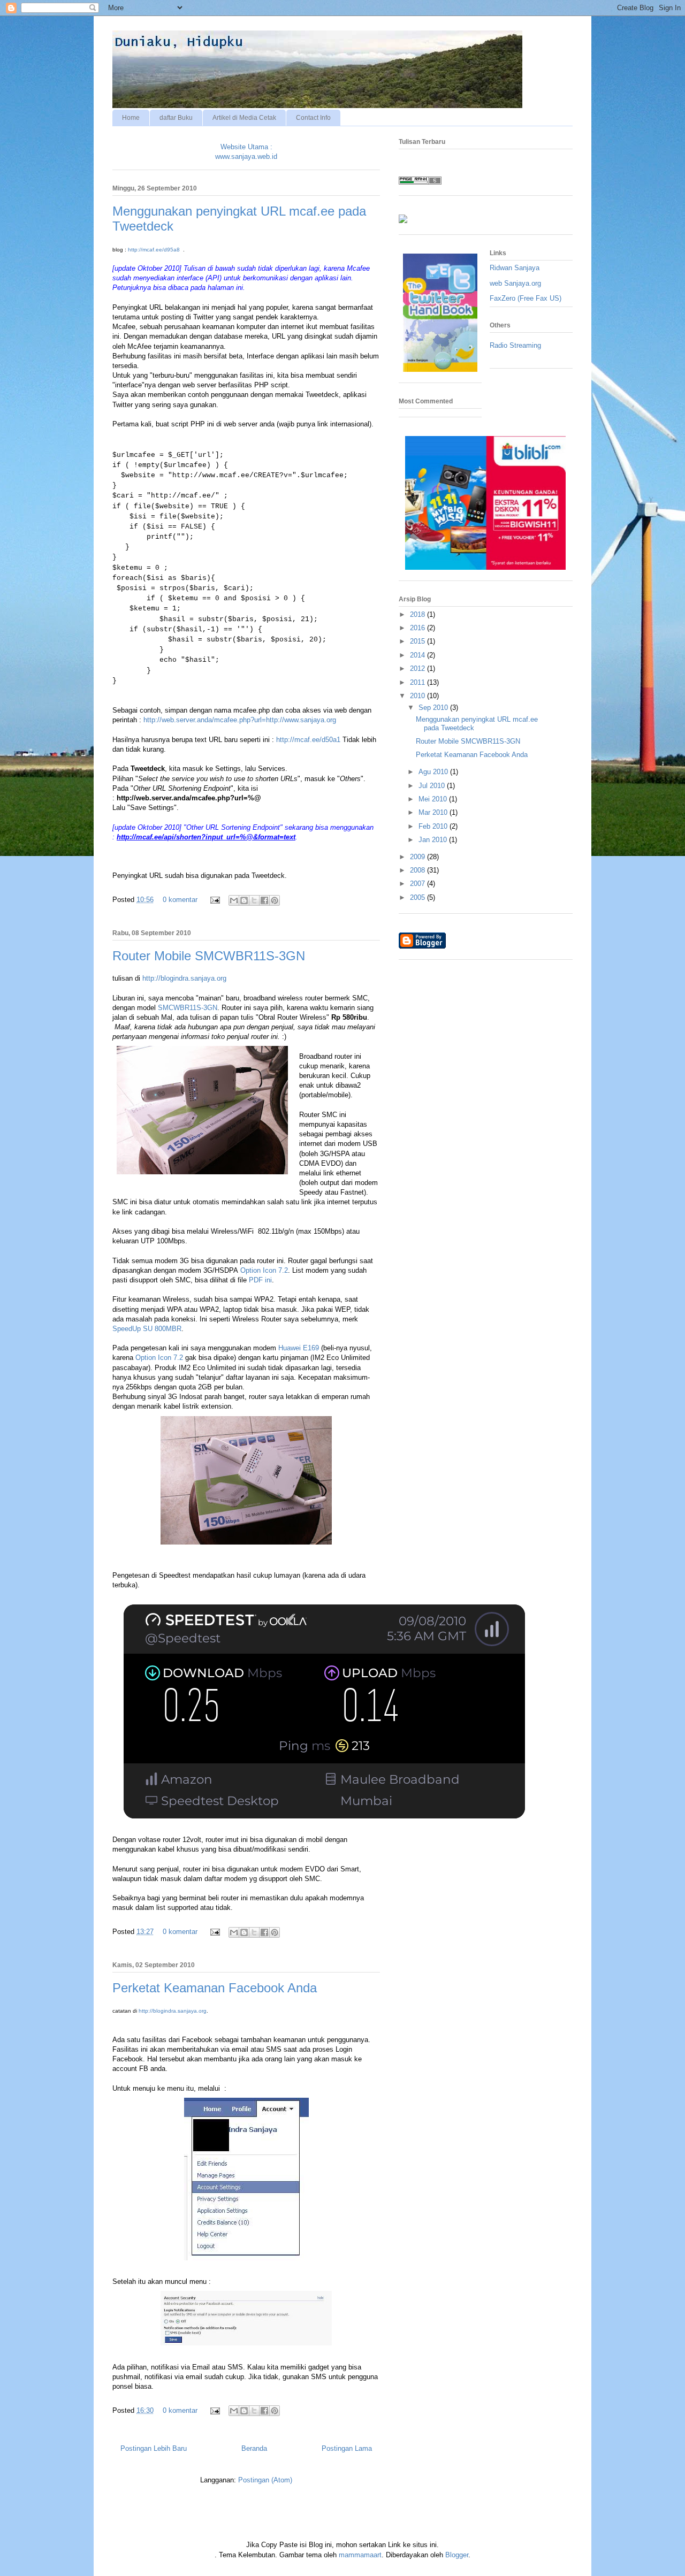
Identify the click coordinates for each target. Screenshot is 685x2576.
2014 (418, 655)
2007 (418, 884)
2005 (418, 897)
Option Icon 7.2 (264, 1270)
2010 (418, 696)
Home (131, 118)
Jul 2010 (433, 786)
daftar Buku (176, 118)
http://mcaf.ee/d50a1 (308, 740)
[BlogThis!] (244, 900)
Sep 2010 (434, 708)
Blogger (457, 2555)
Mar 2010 (434, 812)
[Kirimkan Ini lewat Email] (234, 900)
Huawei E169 (299, 1348)
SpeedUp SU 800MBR (147, 1329)
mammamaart (360, 2555)
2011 (418, 682)
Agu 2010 (434, 772)
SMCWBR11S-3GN (188, 1008)
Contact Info (313, 118)
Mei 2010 (434, 799)
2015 (418, 641)
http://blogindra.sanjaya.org (184, 978)
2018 (418, 614)
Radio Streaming (515, 345)
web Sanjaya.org (515, 283)
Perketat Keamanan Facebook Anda (215, 1988)
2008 (418, 870)
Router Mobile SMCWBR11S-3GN (209, 956)
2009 (418, 857)
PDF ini (260, 1280)
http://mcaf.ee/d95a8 (154, 250)
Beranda (254, 2448)
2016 (418, 628)
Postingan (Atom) (265, 2480)
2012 (418, 668)
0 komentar (180, 900)
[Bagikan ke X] (254, 900)
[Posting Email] (214, 900)
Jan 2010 (434, 840)
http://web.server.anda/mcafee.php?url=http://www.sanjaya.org (240, 720)
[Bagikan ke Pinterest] (275, 900)
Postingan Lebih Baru (154, 2448)
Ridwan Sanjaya (515, 268)
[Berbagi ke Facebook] (264, 900)
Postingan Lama (347, 2448)
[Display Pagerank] (420, 182)
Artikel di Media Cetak (244, 118)
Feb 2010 (434, 826)
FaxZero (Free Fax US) (526, 298)
